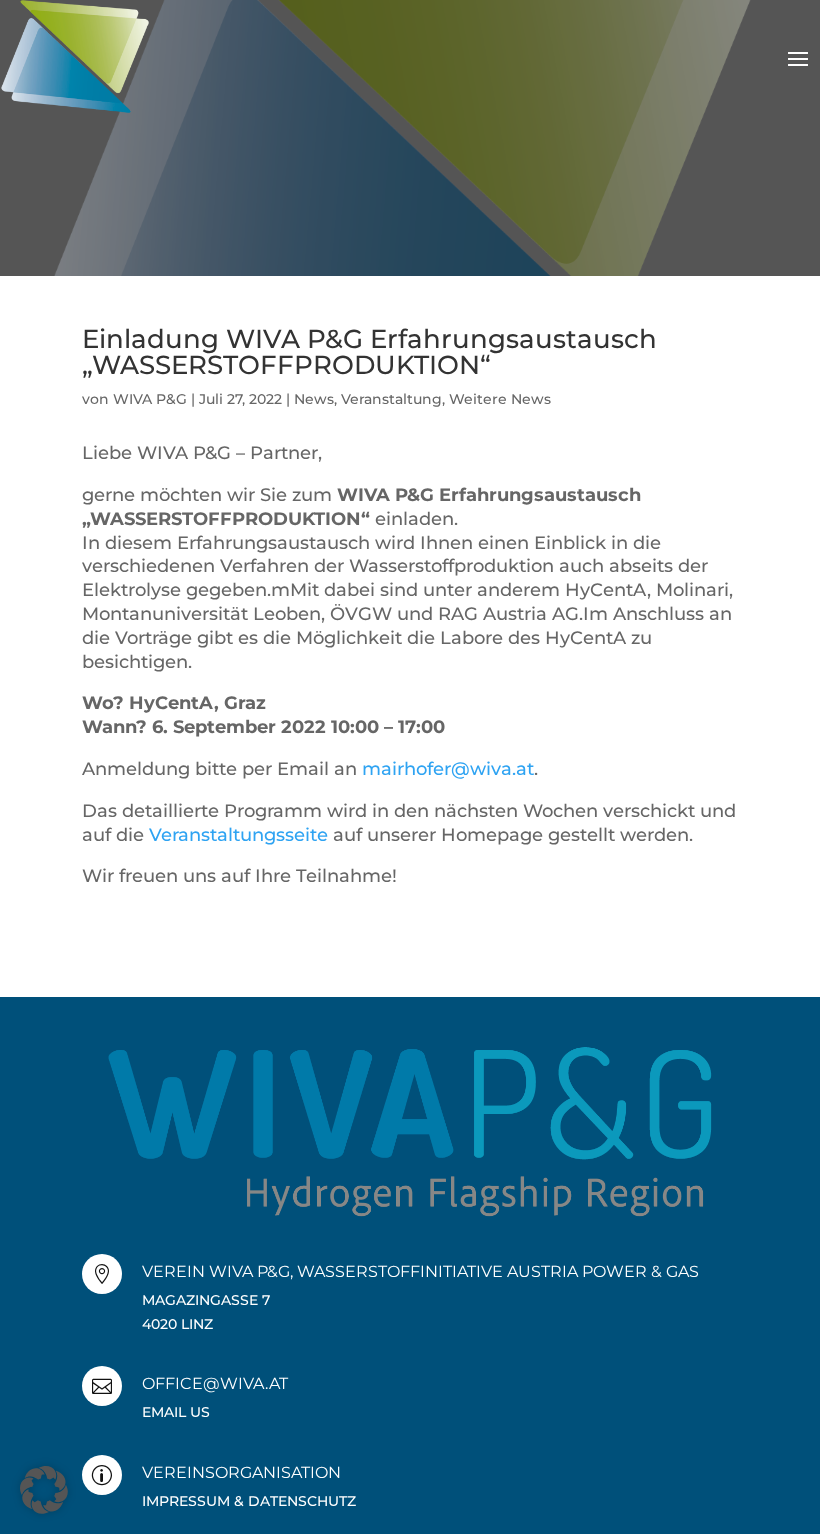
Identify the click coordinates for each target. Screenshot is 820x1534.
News (314, 399)
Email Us (176, 1412)
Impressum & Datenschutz (249, 1501)
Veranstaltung (391, 399)
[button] (44, 1490)
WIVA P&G (150, 399)
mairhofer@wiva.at (448, 769)
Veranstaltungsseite (238, 835)
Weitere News (500, 399)
